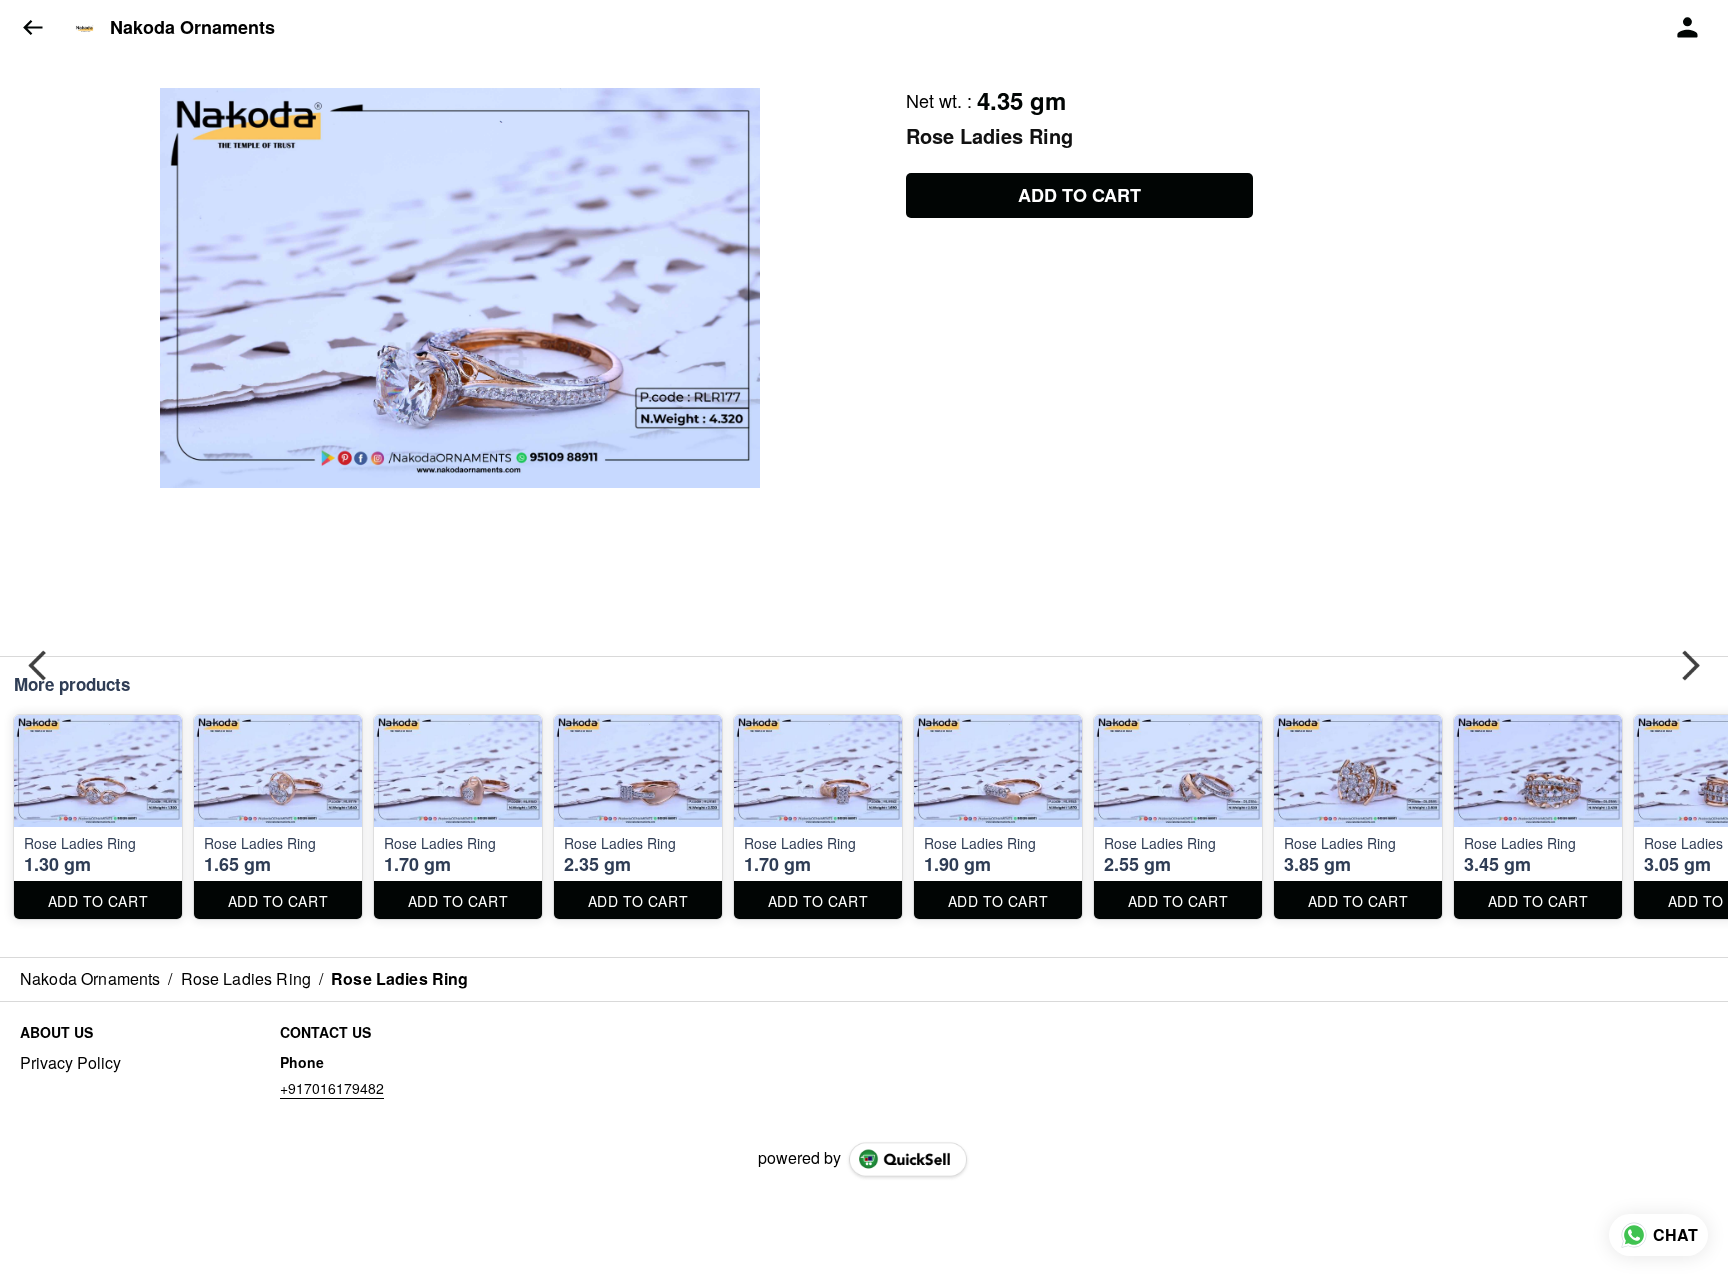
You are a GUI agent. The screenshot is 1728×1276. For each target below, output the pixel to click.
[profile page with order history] (1688, 28)
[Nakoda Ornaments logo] (85, 28)
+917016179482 (332, 1088)
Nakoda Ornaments (192, 28)
